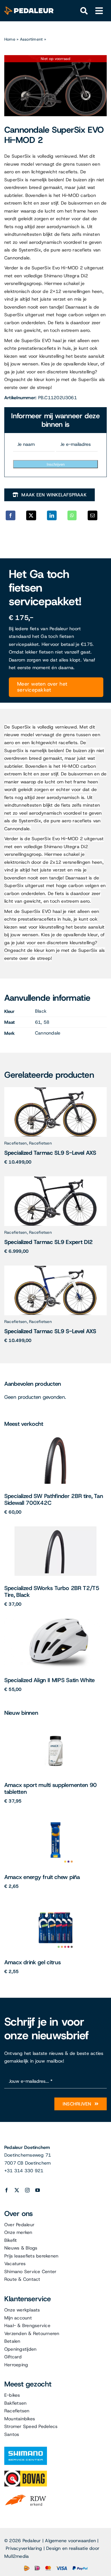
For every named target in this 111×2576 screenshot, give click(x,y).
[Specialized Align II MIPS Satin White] (55, 1621)
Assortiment (31, 39)
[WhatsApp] (72, 515)
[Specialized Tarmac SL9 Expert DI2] (55, 1178)
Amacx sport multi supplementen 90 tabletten (51, 1788)
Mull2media (17, 2556)
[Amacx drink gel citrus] (55, 1903)
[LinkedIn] (52, 515)
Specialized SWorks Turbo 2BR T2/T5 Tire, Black (52, 1591)
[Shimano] (26, 2449)
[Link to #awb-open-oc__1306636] (84, 11)
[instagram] (27, 2190)
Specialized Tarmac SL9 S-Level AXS (50, 1153)
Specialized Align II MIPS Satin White (50, 1680)
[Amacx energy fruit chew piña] (55, 1817)
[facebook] (7, 2190)
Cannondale (48, 1033)
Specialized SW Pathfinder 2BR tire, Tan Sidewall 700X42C (54, 1499)
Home (10, 39)
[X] (31, 515)
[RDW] (26, 2494)
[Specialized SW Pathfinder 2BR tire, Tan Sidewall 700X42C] (56, 1436)
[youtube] (38, 2190)
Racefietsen (16, 1143)
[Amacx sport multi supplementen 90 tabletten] (55, 1725)
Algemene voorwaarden (70, 2541)
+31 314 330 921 (24, 2171)
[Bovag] (26, 2473)
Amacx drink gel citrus (32, 1962)
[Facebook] (11, 515)
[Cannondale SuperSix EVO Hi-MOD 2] (55, 86)
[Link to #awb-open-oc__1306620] (99, 11)
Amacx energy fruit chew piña (42, 1877)
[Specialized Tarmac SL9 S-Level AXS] (55, 1089)
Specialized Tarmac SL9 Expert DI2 (49, 1242)
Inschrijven (56, 464)
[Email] (92, 515)
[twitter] (17, 2190)
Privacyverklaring (24, 2548)
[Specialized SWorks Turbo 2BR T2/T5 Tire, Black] (55, 1529)
